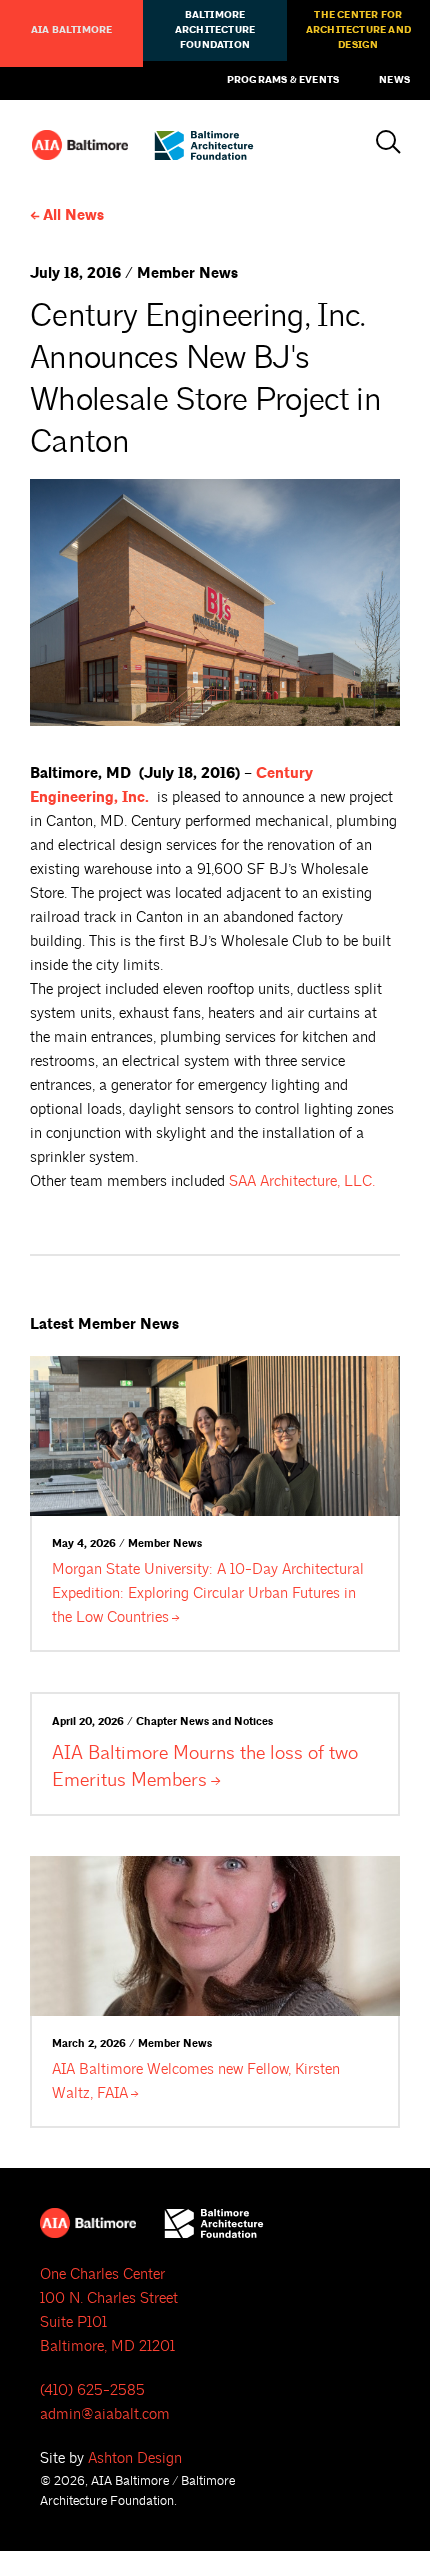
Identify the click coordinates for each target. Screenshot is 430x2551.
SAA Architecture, (302, 1181)
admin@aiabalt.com (105, 2414)
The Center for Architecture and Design (358, 30)
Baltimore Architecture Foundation (215, 30)
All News (73, 215)
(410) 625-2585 (92, 2390)
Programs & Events (283, 80)
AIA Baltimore (72, 30)
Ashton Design (135, 2458)
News (394, 80)
